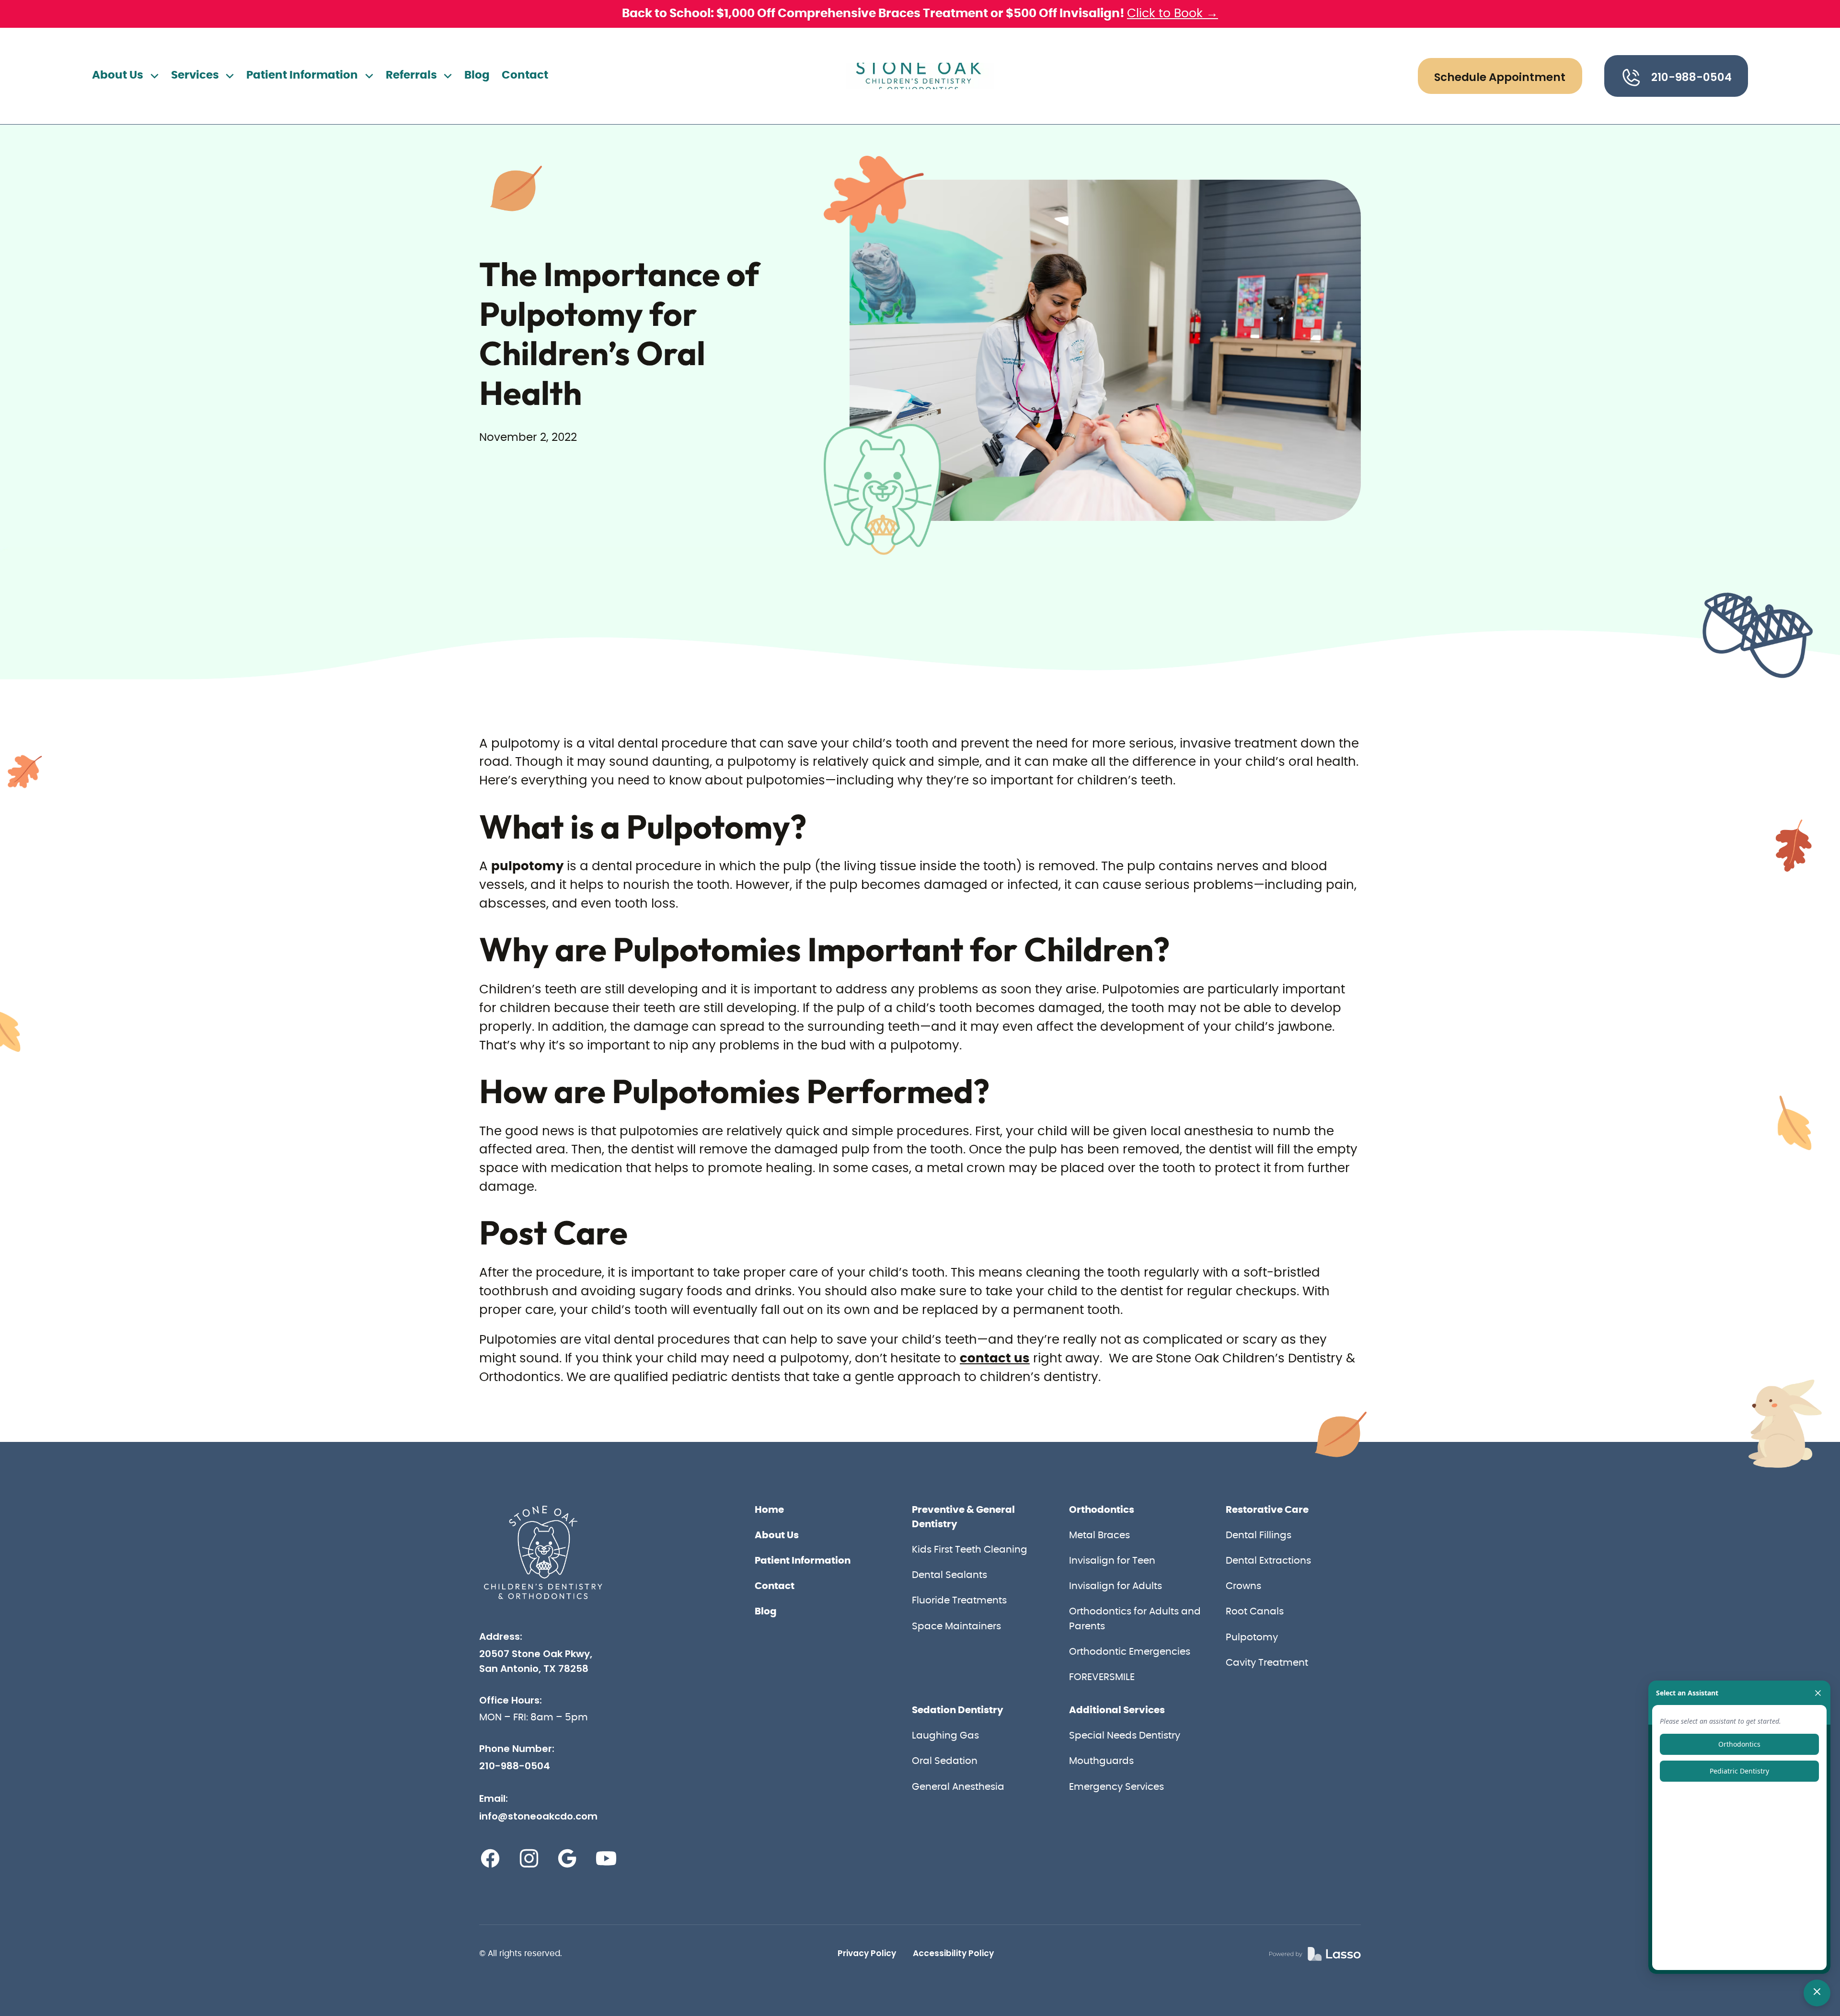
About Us (777, 1535)
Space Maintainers (956, 1626)
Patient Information (803, 1561)
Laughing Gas (945, 1736)
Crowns (1243, 1586)
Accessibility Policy (953, 1953)
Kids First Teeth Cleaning (970, 1550)
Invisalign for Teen (1112, 1561)
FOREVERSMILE (1102, 1677)
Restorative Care (1267, 1510)
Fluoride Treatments (959, 1601)
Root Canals (1255, 1612)
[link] (1315, 1954)
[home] (920, 76)
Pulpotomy (1252, 1637)
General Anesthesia (958, 1787)
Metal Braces (1099, 1535)
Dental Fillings (1259, 1535)
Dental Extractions (1268, 1561)
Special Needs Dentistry (1125, 1736)
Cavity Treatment (1267, 1663)
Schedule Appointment (1500, 77)
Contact (525, 75)
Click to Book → (1173, 14)
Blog (477, 75)
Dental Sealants (949, 1575)
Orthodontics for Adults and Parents (1135, 1619)
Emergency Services (1116, 1787)
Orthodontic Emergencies (1130, 1652)
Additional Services (1117, 1710)
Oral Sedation (945, 1761)
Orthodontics (1102, 1510)
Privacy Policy (867, 1953)
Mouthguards (1101, 1761)
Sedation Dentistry (958, 1710)
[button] (126, 76)
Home (769, 1510)
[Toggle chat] (1817, 1993)
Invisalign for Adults (1115, 1586)
